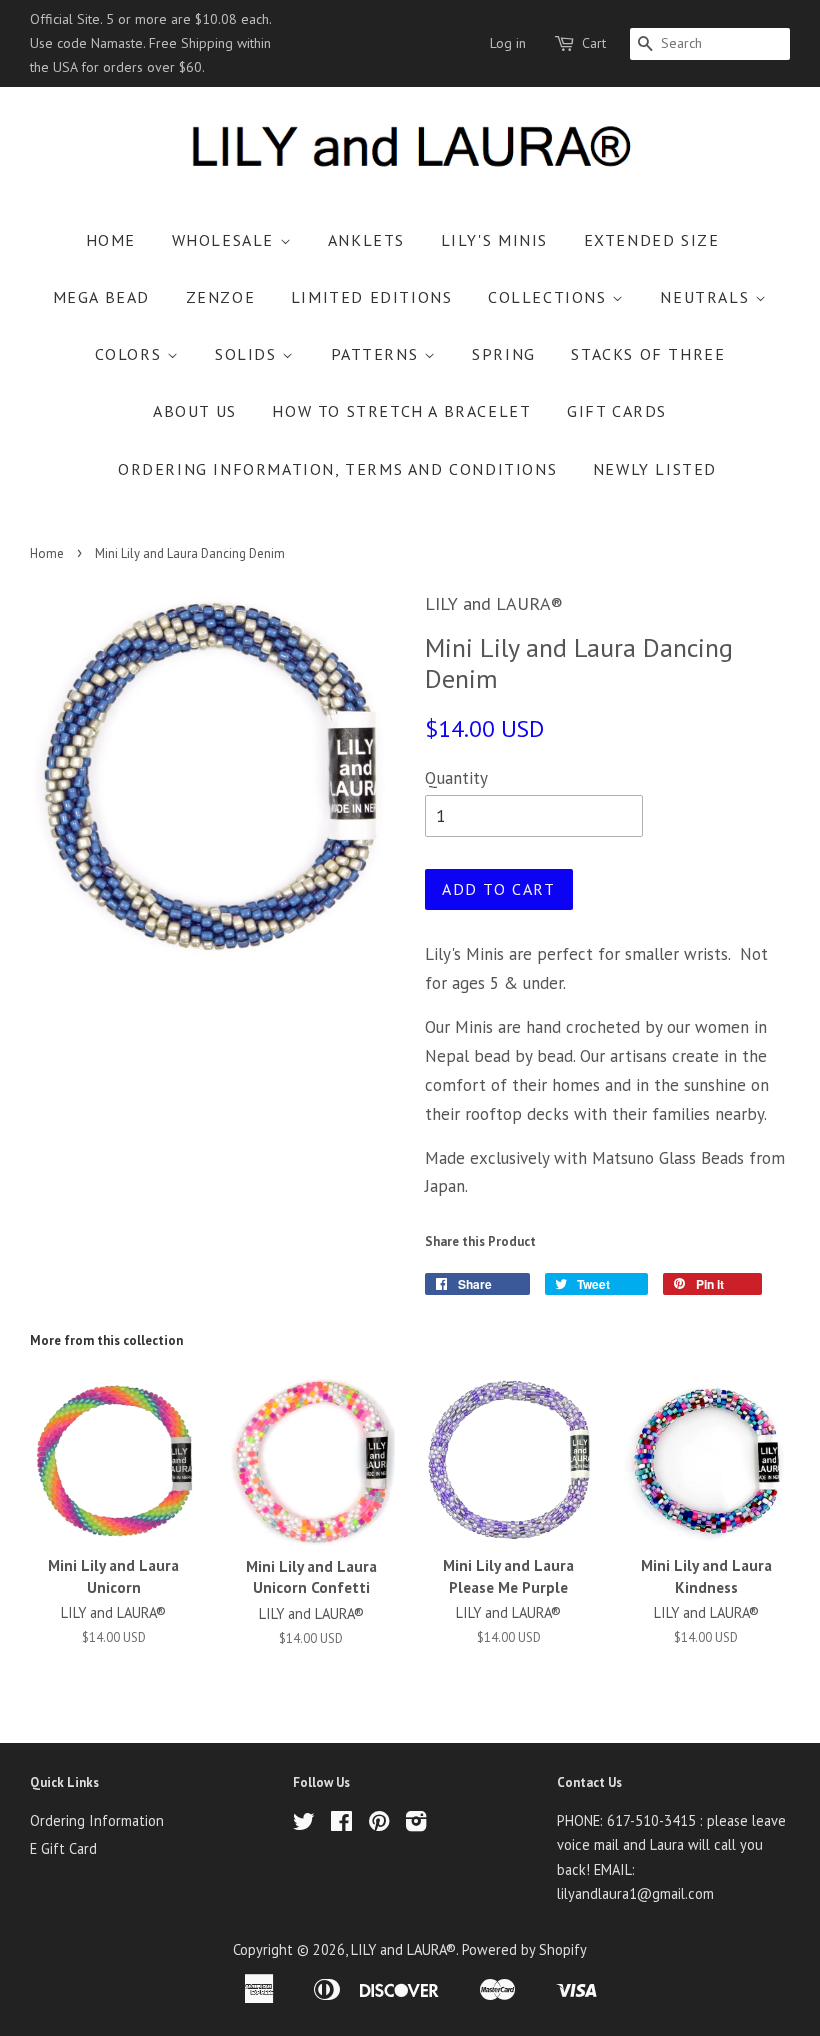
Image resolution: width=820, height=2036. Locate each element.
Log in (508, 43)
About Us (195, 411)
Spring (504, 354)
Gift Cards (617, 411)
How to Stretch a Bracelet (401, 411)
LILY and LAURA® (403, 1949)
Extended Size (652, 240)
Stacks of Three (648, 354)
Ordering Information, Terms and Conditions (337, 469)
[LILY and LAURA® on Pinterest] (379, 1824)
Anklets (366, 240)
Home (111, 240)
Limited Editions (372, 297)
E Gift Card (63, 1848)
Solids (248, 354)
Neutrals (707, 297)
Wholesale (226, 240)
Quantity (456, 778)
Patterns (377, 354)
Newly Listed (655, 469)
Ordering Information (97, 1820)
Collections (550, 297)
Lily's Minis (494, 240)
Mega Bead (101, 297)
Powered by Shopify (524, 1949)
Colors (131, 354)
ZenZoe (221, 297)
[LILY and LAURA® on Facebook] (341, 1824)
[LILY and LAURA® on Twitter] (304, 1824)
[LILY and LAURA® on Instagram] (416, 1824)
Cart (594, 43)
